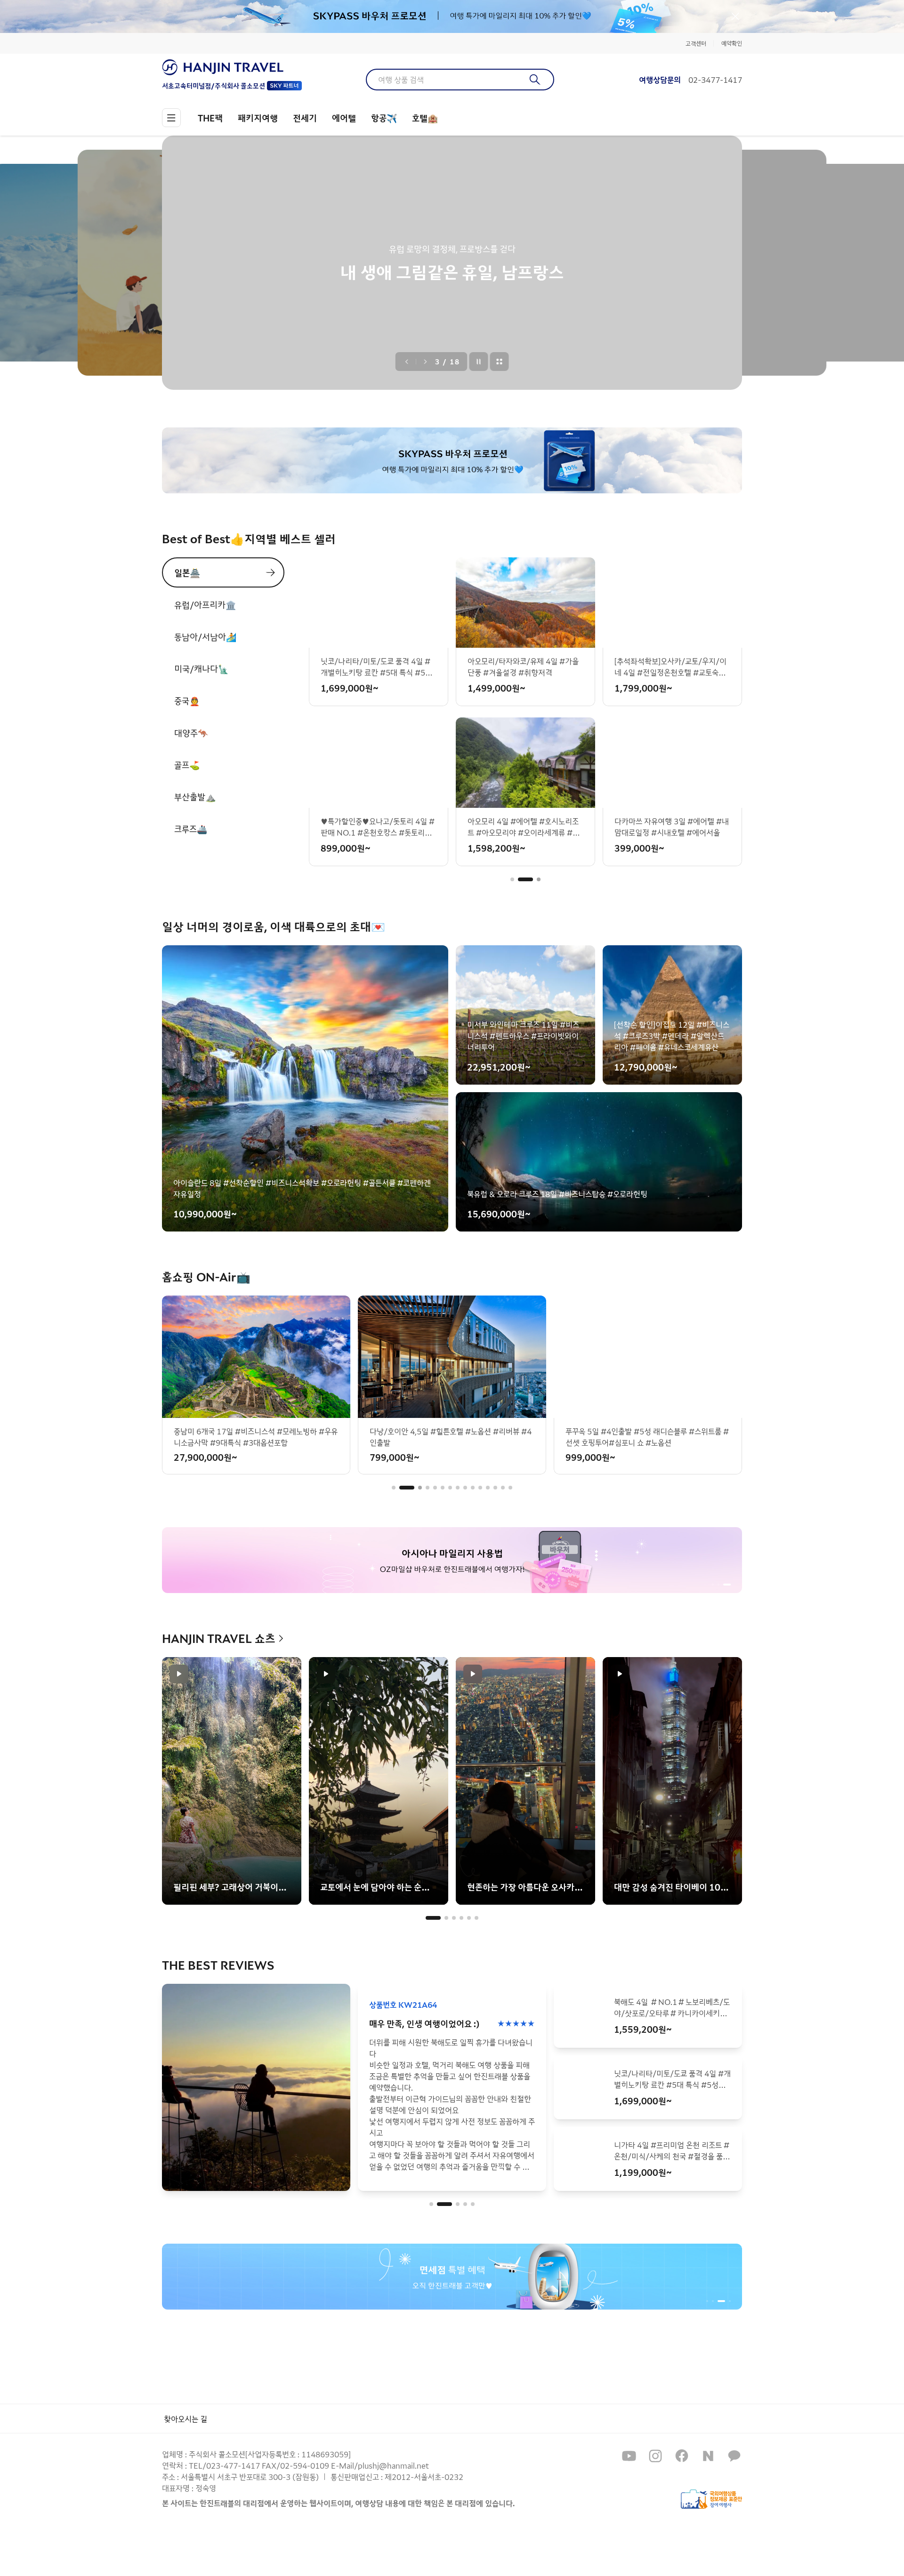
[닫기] (735, 16)
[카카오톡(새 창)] (734, 2456)
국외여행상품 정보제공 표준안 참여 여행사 (711, 2499)
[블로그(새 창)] (708, 2456)
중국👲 (187, 700)
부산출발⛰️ (195, 797)
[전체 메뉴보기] (171, 118)
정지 (479, 362)
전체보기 (500, 362)
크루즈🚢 (191, 829)
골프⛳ (187, 765)
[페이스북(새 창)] (682, 2456)
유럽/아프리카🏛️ (205, 604)
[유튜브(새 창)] (629, 2456)
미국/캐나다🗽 (201, 668)
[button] (512, 879)
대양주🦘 (191, 733)
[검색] (535, 80)
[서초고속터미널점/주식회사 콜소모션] (232, 67)
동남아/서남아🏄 (205, 636)
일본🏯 (187, 572)
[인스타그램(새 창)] (655, 2456)
